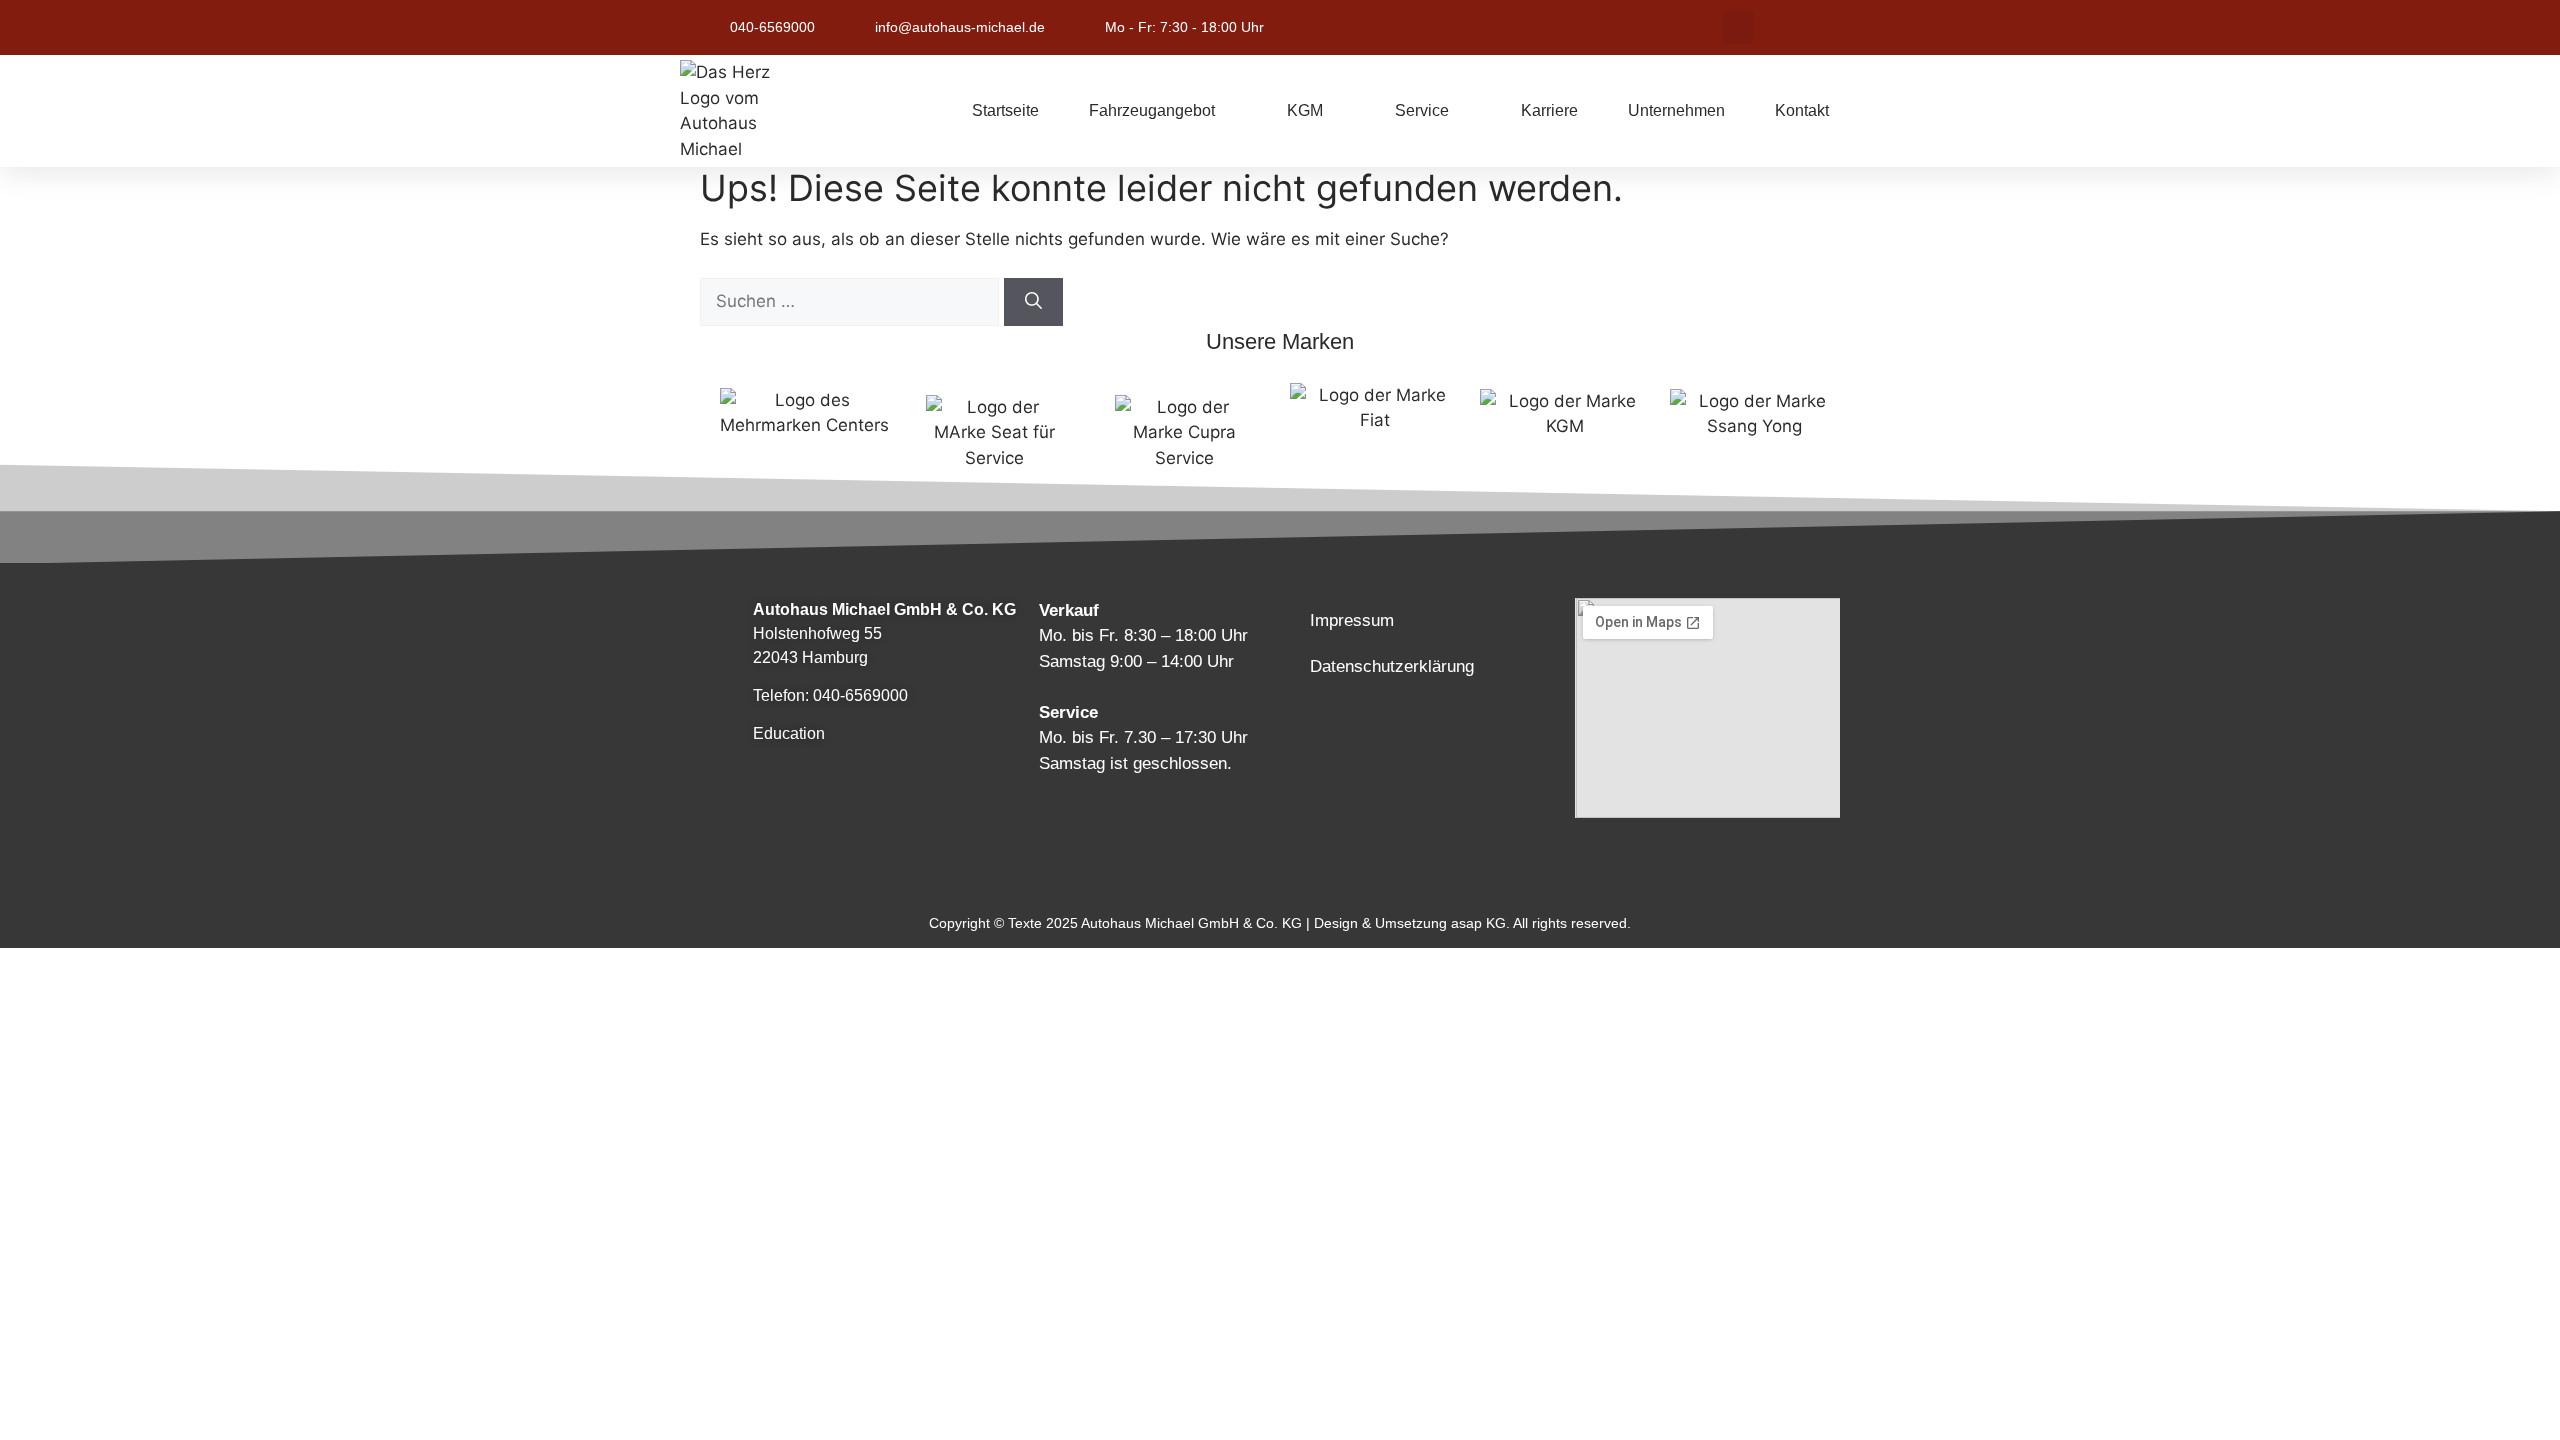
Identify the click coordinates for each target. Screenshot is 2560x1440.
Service (1422, 110)
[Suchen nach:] (852, 301)
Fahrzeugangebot (1152, 110)
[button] (1738, 27)
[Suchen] (1033, 302)
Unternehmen (1676, 110)
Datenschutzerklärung (1392, 666)
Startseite (1005, 110)
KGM (1305, 110)
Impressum (1352, 620)
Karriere (1549, 110)
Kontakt (1802, 110)
